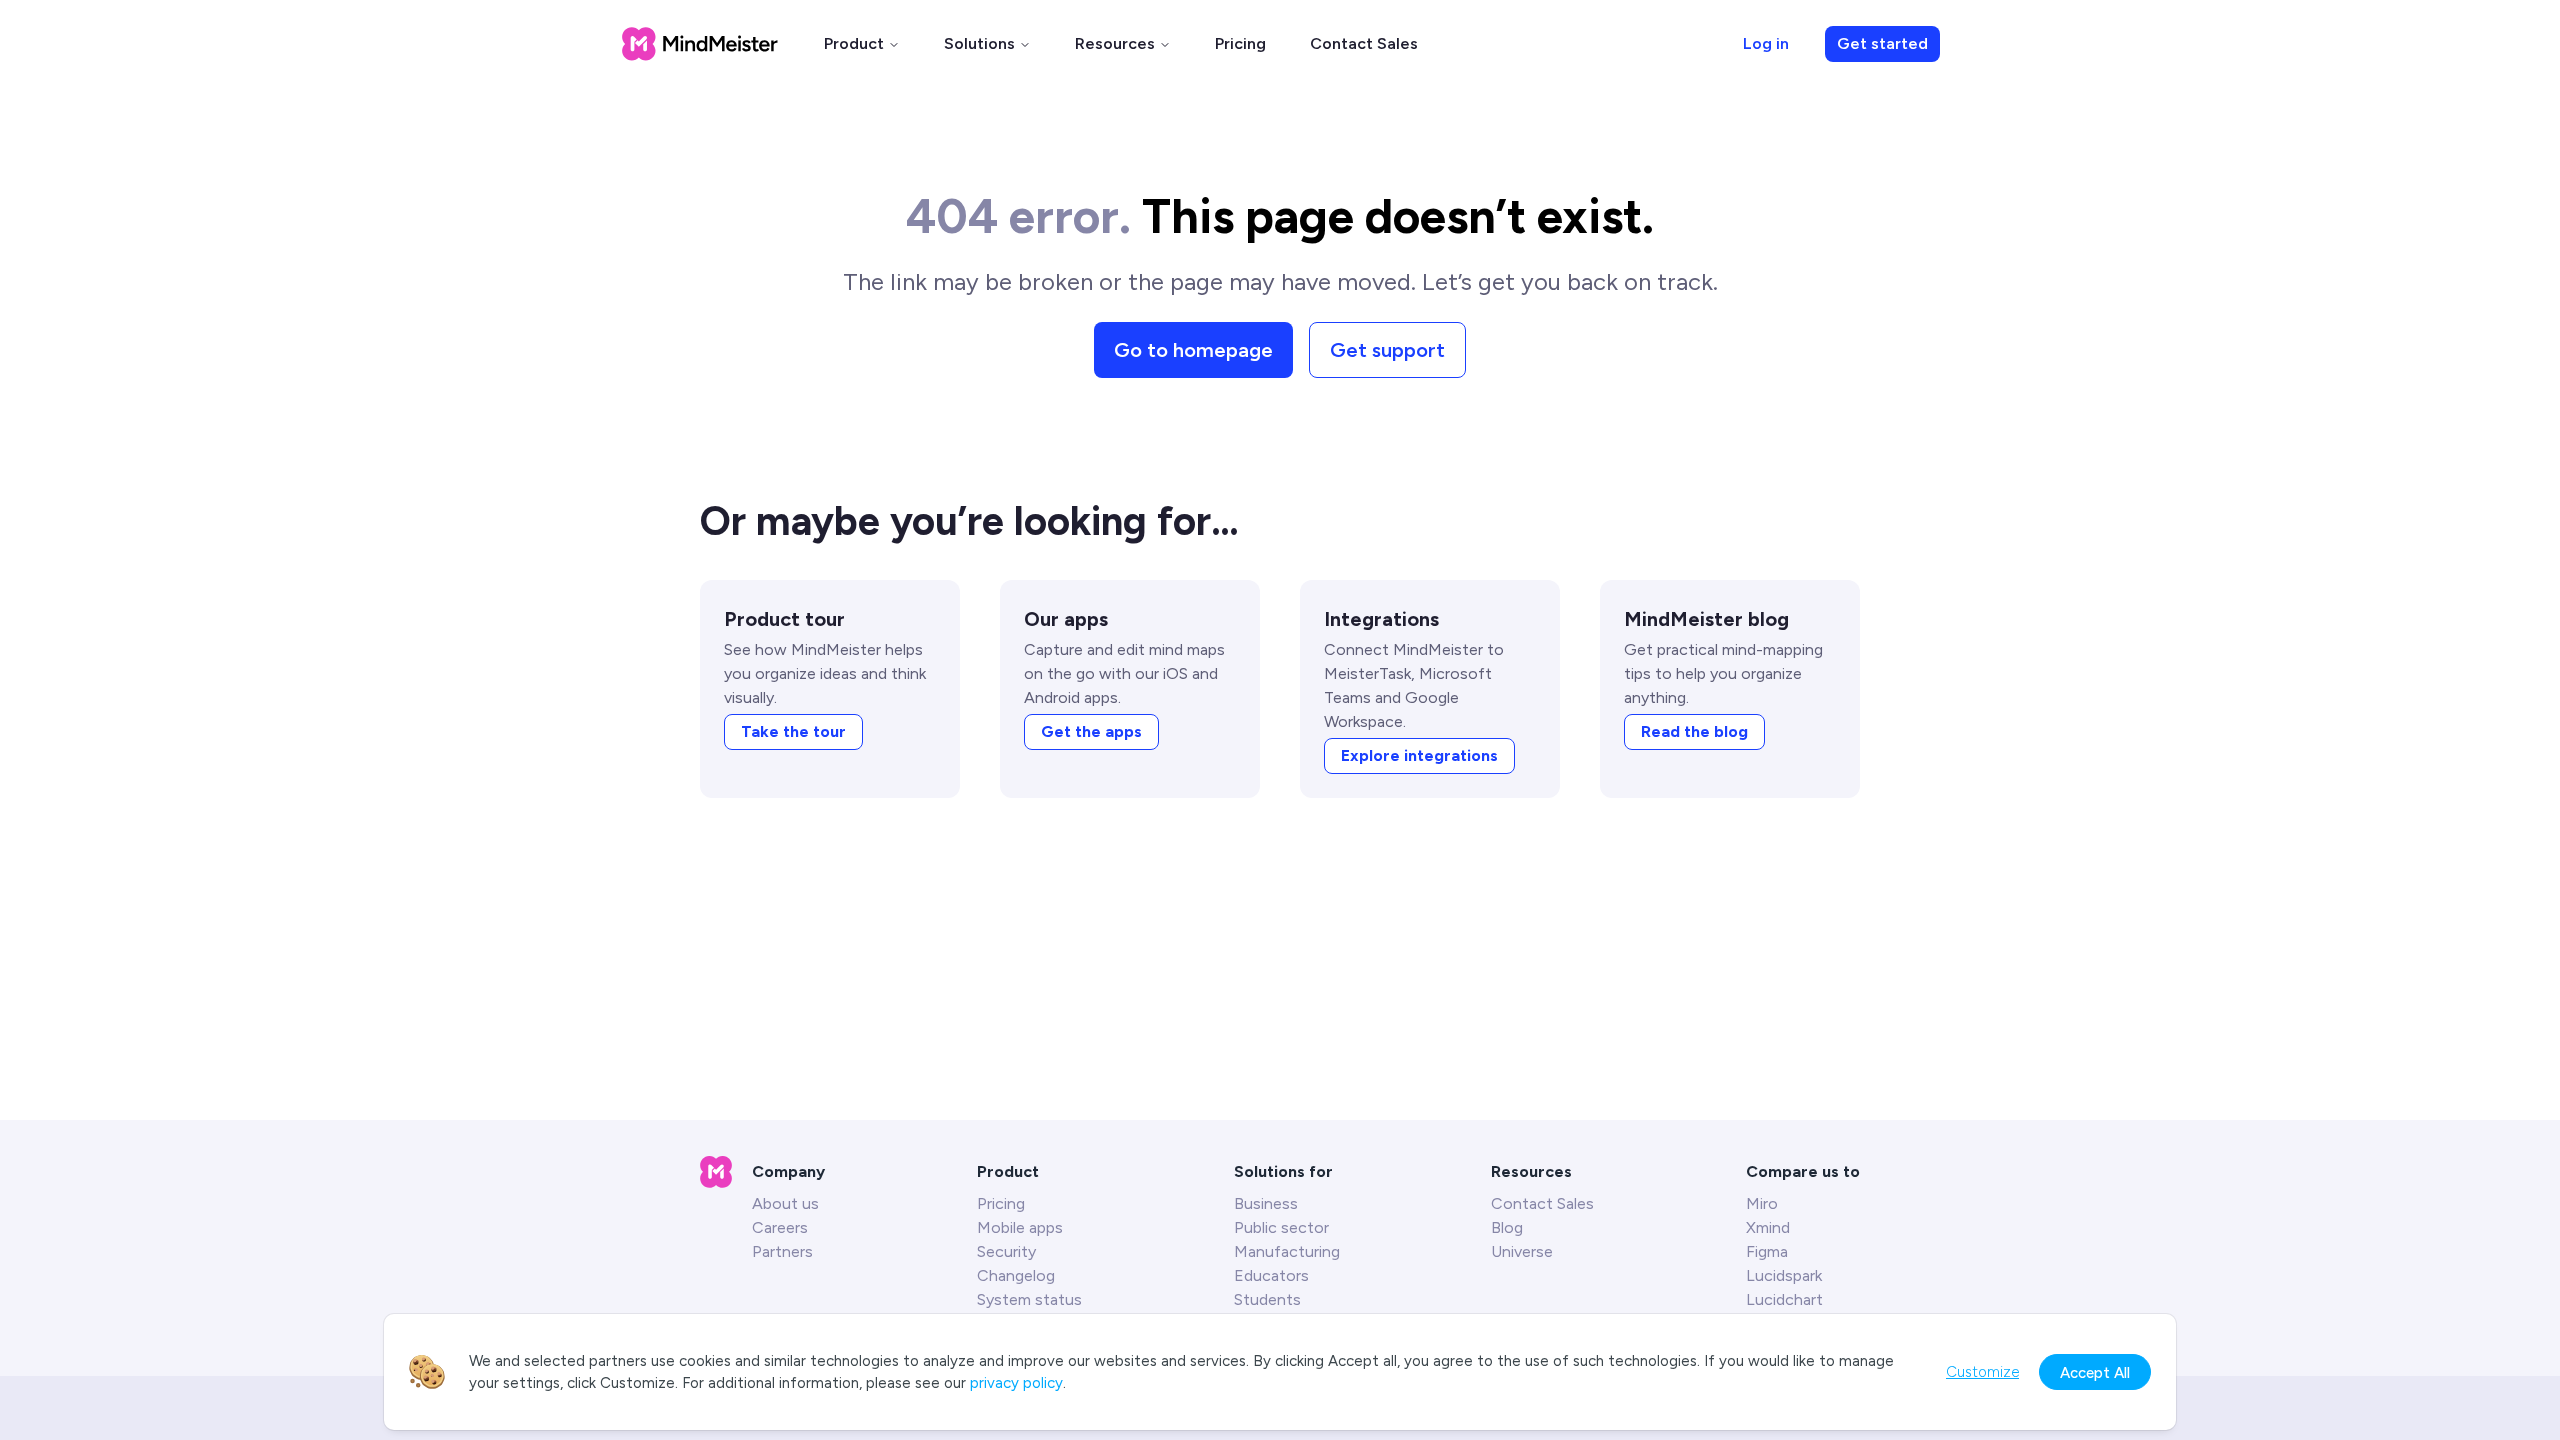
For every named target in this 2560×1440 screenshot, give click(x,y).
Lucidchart (1784, 1299)
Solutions (979, 43)
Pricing (1240, 43)
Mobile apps (1020, 1227)
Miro (1762, 1203)
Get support (1387, 350)
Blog (1507, 1227)
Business (1266, 1203)
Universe (1522, 1251)
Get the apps (1091, 731)
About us (785, 1203)
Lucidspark (1784, 1275)
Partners (782, 1251)
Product (854, 43)
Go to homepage (1193, 350)
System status (1029, 1299)
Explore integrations (1419, 755)
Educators (1271, 1275)
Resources (1115, 43)
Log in (1766, 43)
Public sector (1281, 1227)
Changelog (1016, 1275)
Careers (780, 1227)
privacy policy (1016, 1383)
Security (1006, 1251)
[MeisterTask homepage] (700, 44)
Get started (1882, 43)
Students (1267, 1299)
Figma (1767, 1251)
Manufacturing (1287, 1251)
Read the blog (1694, 731)
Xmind (1768, 1227)
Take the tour (793, 731)
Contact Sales (1364, 43)
